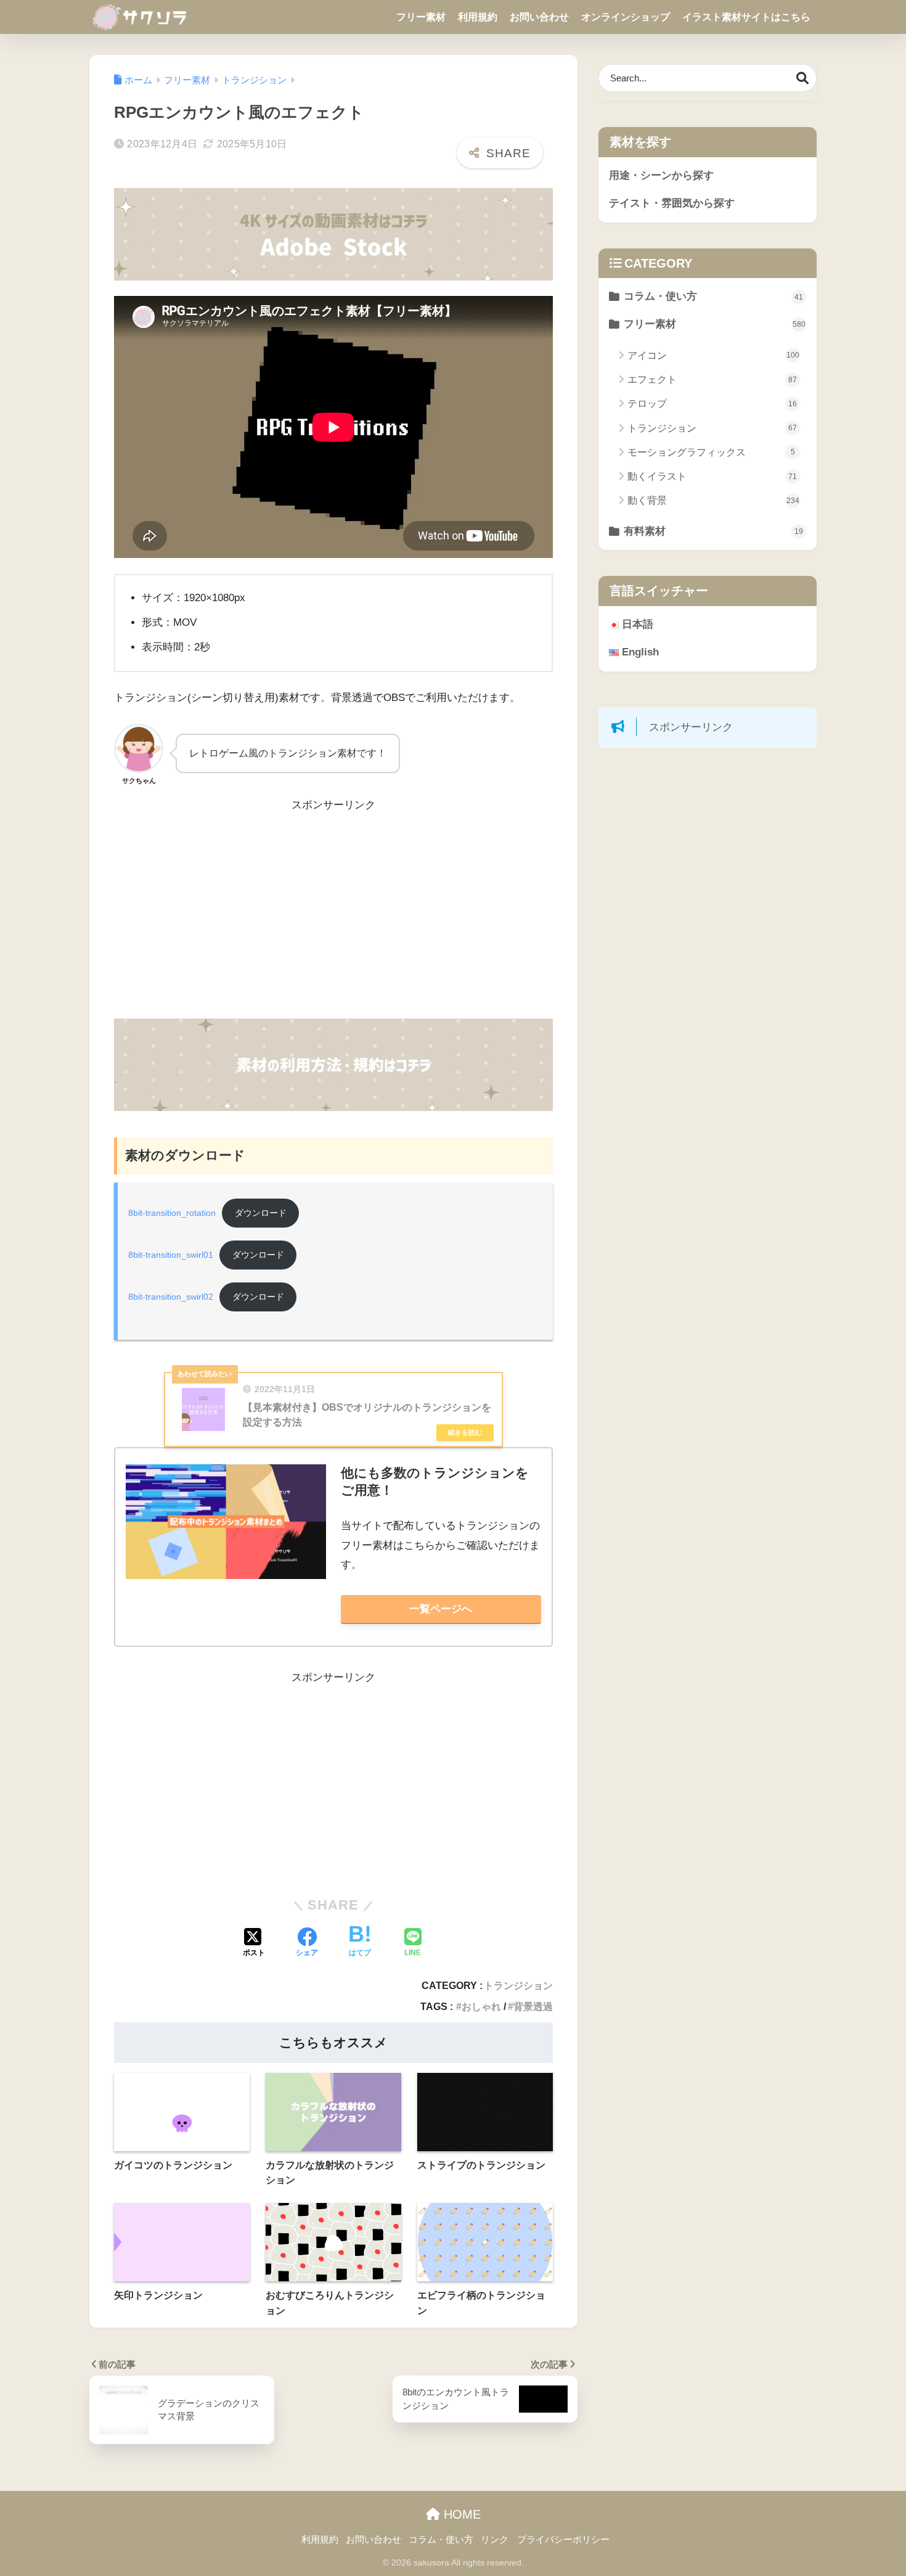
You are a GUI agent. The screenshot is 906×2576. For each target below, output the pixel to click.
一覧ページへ (441, 1609)
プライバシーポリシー (563, 2540)
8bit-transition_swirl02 (171, 1297)
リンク (495, 2540)
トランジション (518, 1985)
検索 (803, 78)
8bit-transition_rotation (172, 1213)
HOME (460, 2514)
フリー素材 (421, 17)
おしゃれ (481, 2006)
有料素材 (713, 531)
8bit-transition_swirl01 (171, 1255)
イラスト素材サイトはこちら (746, 17)
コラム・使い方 (713, 296)
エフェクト (712, 379)
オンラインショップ (626, 17)
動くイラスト (712, 476)
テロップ (712, 404)
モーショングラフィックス (711, 452)
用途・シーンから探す (661, 175)
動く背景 (713, 500)
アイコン (713, 355)
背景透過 (533, 2006)
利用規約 (478, 17)
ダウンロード (261, 1213)
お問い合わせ (539, 17)
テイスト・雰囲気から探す (672, 203)
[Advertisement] (333, 917)
